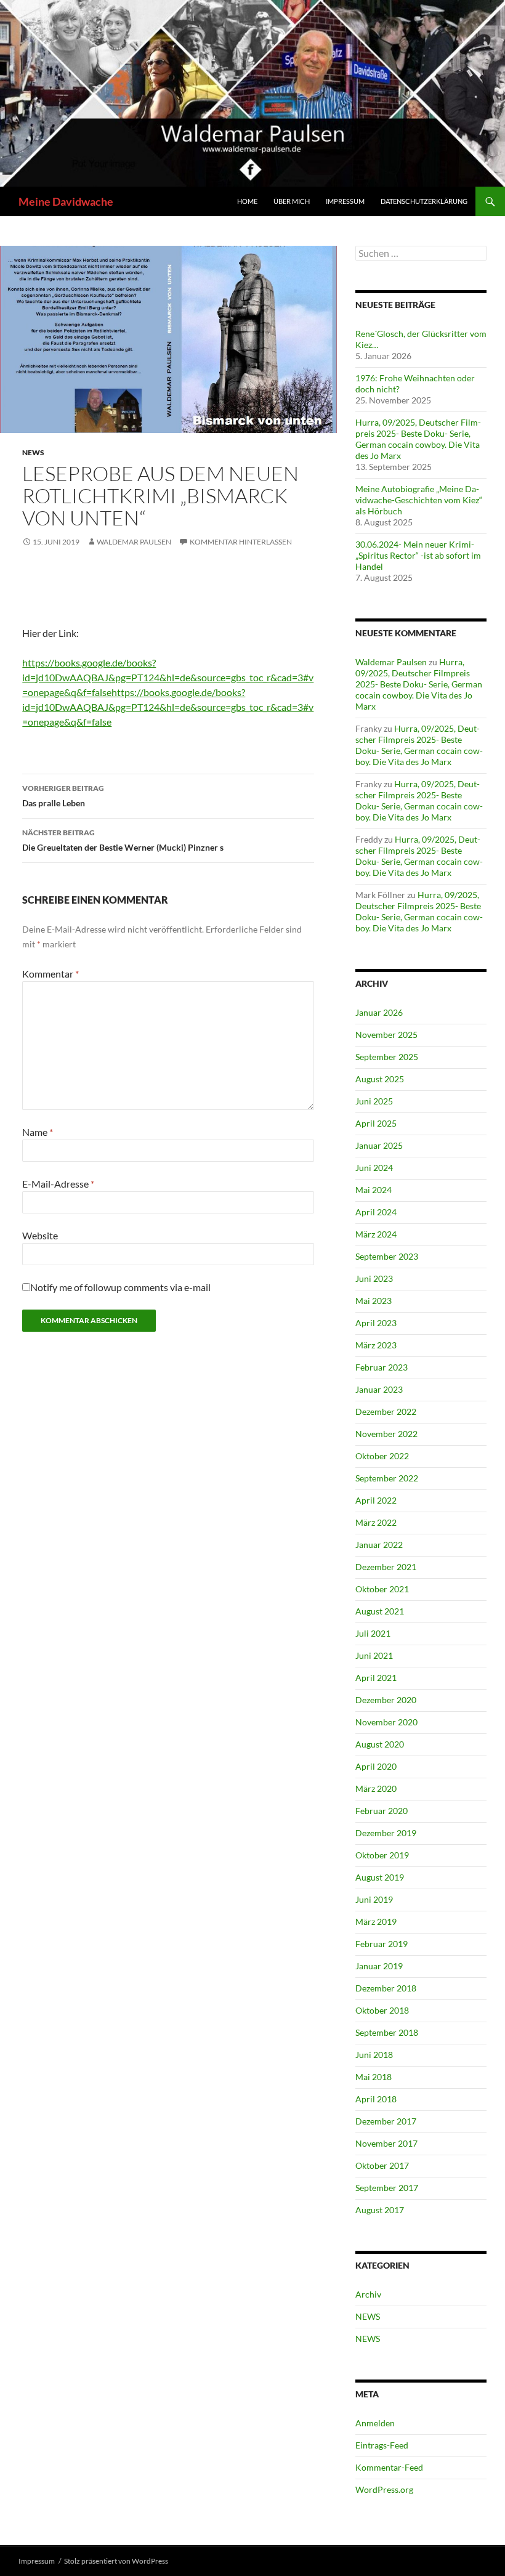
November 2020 (386, 1722)
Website (40, 1235)
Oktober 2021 (382, 1589)
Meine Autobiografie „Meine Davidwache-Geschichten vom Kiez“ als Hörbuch (419, 500)
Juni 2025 (374, 1101)
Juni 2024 (374, 1168)
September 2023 (387, 1256)
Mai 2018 (374, 2077)
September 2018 (387, 2032)
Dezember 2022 (386, 1412)
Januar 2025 (379, 1145)
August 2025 (380, 1079)
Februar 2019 (382, 1944)
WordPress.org (384, 2489)
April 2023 (376, 1323)
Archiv (368, 2294)
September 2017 (387, 2188)
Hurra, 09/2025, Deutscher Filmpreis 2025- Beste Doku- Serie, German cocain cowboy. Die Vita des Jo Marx (418, 439)
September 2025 (387, 1057)
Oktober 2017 (382, 2165)
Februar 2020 (382, 1811)
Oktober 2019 (382, 1855)
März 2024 (376, 1234)
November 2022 (386, 1434)
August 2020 (380, 1744)
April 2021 (376, 1678)
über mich (292, 201)
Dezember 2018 (386, 1988)
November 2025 (386, 1035)
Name (38, 1132)
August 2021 (380, 1611)
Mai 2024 (374, 1190)
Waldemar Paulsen (134, 542)
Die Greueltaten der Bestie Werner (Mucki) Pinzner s (123, 840)
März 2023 (376, 1345)
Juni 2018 (374, 2055)
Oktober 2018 (382, 2010)
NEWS (33, 452)
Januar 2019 (379, 1966)
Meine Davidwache (66, 201)
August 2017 (380, 2210)
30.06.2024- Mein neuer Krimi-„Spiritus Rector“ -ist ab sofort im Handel (418, 555)
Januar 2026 (379, 1012)
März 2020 (376, 1788)
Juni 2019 (374, 1899)
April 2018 (376, 2099)
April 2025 (376, 1123)
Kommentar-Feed (389, 2467)
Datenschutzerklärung (424, 201)
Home (247, 201)
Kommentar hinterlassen (241, 542)
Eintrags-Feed (382, 2445)
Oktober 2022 (382, 1456)
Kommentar (50, 974)
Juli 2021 (373, 1633)
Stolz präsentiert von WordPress (116, 2561)
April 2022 (376, 1500)
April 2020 (376, 1766)
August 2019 (380, 1877)
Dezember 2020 (386, 1700)
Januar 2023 (379, 1389)
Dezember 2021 (386, 1567)
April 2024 (376, 1212)
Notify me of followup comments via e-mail (120, 1287)
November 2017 (386, 2143)
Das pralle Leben (63, 796)
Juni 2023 (374, 1278)
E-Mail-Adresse (58, 1184)
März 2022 (376, 1522)
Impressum (345, 201)
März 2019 (376, 1922)
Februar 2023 (382, 1367)
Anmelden (375, 2423)
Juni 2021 (374, 1655)
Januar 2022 (379, 1545)
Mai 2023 (374, 1301)
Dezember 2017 (386, 2121)
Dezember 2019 (386, 1833)
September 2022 (387, 1478)
